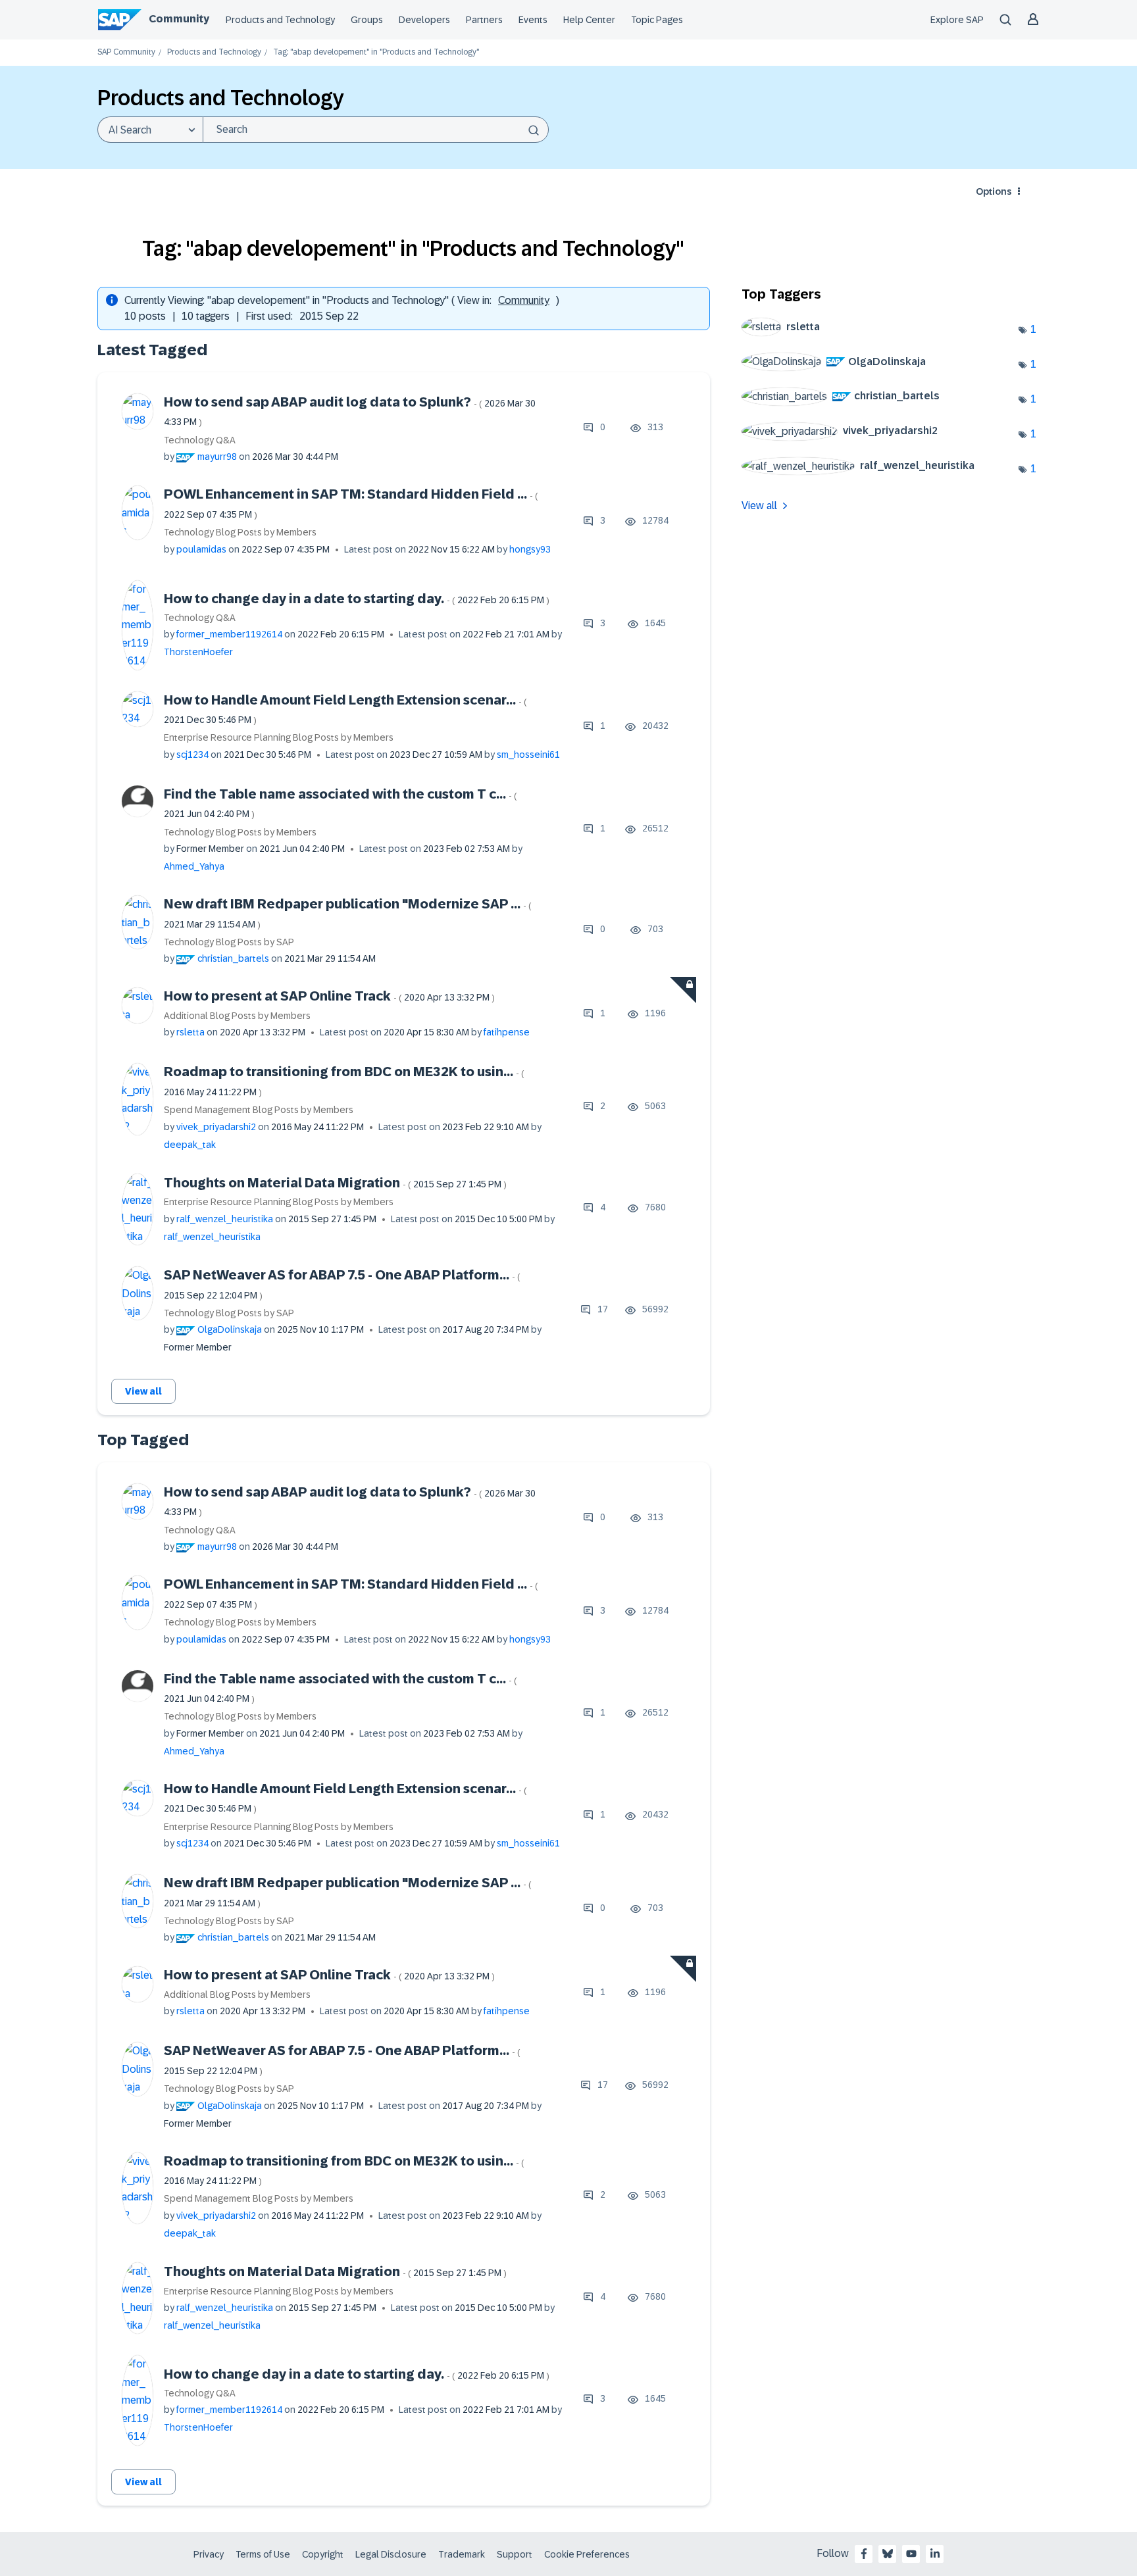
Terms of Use (263, 2554)
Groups (367, 20)
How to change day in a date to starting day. (357, 599)
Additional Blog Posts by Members (237, 1016)
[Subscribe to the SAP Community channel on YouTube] (911, 2554)
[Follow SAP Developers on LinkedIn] (935, 2554)
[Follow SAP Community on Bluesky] (888, 2554)
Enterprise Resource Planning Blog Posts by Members (279, 737)
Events (533, 20)
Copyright (323, 2554)
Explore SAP (957, 20)
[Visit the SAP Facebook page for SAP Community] (864, 2554)
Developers (424, 20)
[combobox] (376, 130)
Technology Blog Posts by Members (240, 532)
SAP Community (126, 52)
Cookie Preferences (587, 2554)
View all (143, 1391)
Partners (484, 20)
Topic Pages (657, 20)
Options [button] (994, 191)
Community (179, 19)
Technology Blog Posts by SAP (229, 942)
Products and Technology (280, 20)
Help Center (589, 20)
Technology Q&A (200, 440)
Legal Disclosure (391, 2554)
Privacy (209, 2554)
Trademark (462, 2554)
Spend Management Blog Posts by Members (259, 1110)
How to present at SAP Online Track (329, 996)
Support (515, 2554)
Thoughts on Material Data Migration (335, 1183)
